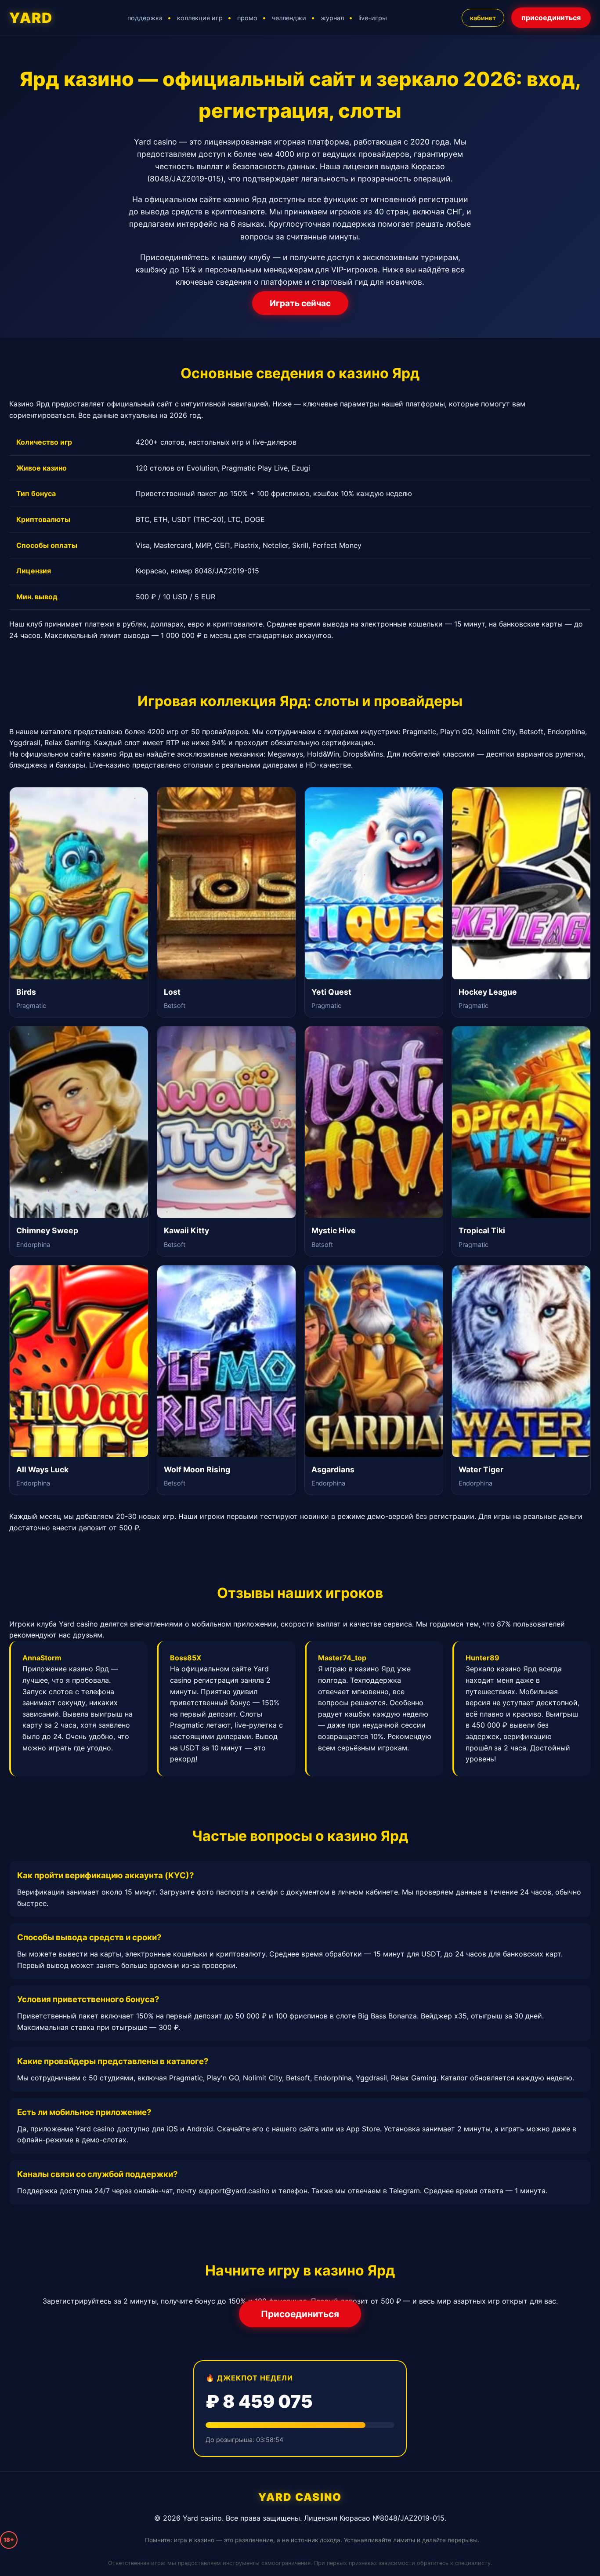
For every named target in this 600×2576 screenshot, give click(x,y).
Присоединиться (300, 2314)
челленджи (289, 18)
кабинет (483, 18)
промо (247, 18)
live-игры (373, 18)
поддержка (145, 18)
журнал (332, 18)
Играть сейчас (300, 303)
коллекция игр (200, 18)
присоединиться (551, 18)
